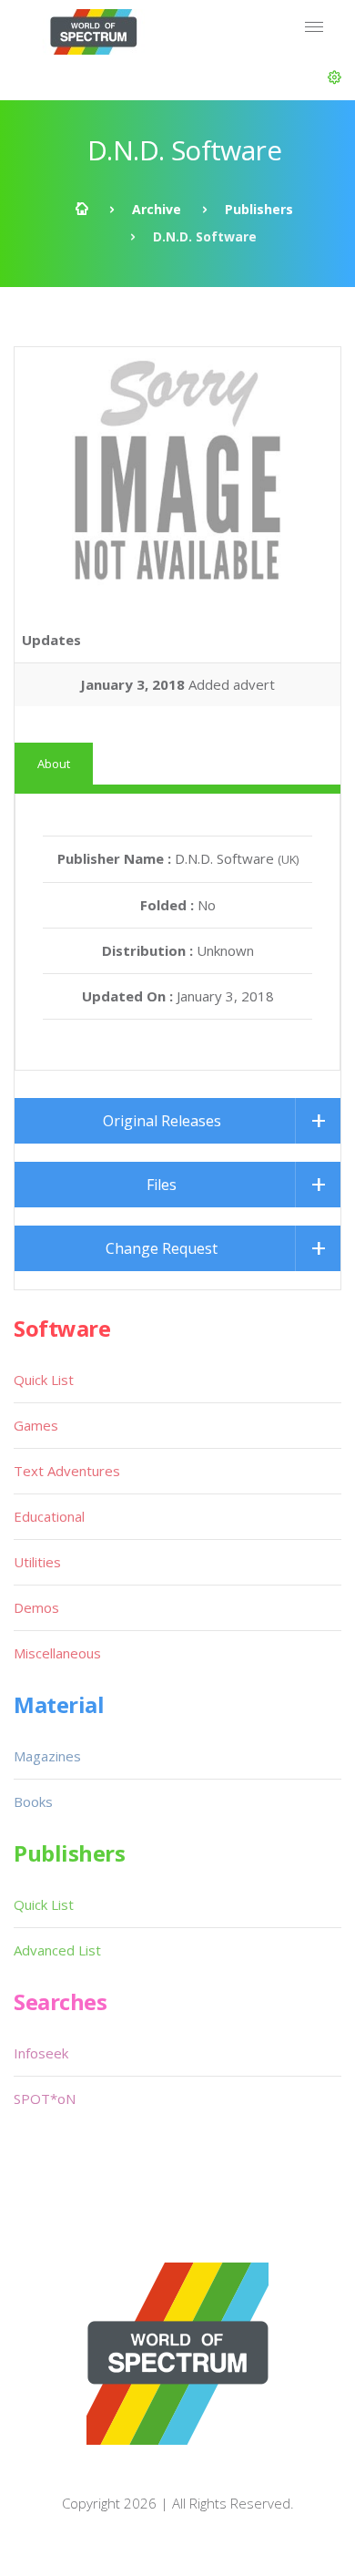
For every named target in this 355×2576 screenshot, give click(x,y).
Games (36, 1425)
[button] (335, 77)
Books (33, 1801)
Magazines (47, 1756)
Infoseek (41, 2053)
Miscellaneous (57, 1653)
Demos (36, 1607)
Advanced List (57, 1950)
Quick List (44, 1380)
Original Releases (162, 1121)
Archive (157, 209)
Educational (49, 1516)
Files (162, 1185)
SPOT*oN (45, 2099)
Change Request (162, 1248)
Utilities (37, 1562)
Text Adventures (67, 1471)
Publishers (259, 209)
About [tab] (54, 764)
